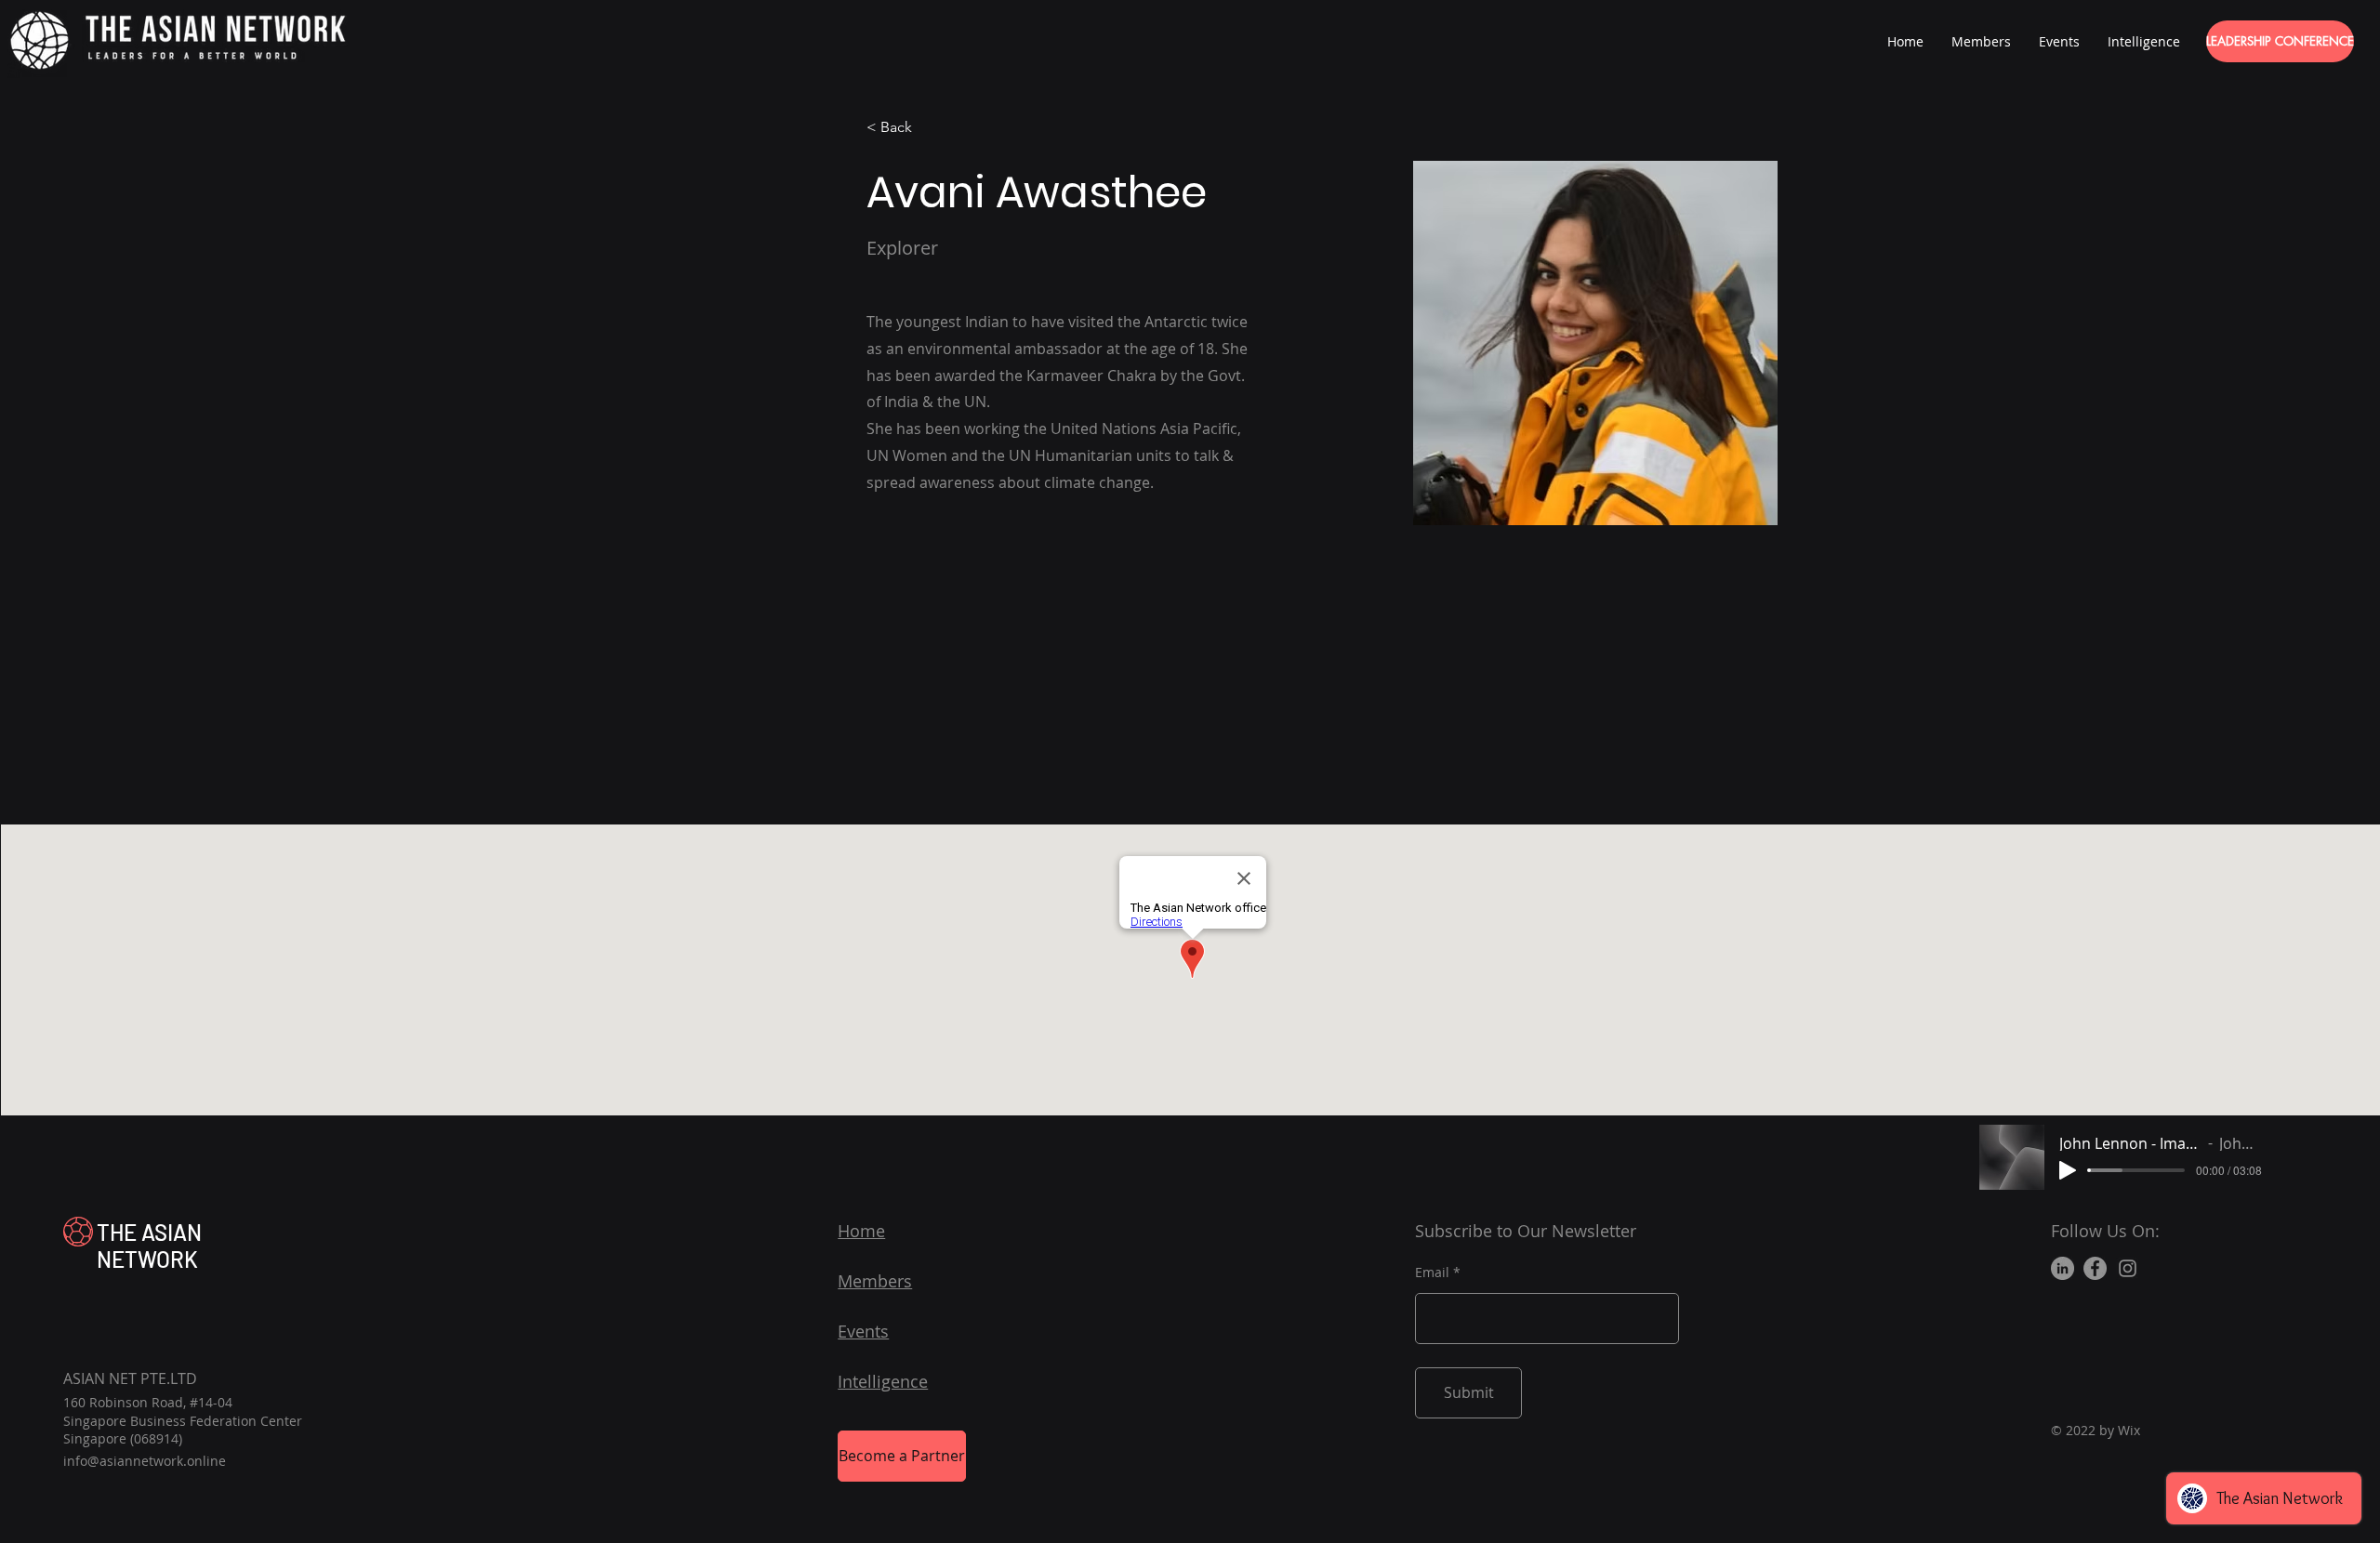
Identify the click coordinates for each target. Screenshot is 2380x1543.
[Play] (2068, 1170)
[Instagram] (2128, 1268)
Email (1432, 1273)
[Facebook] (2095, 1268)
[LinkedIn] (2063, 1268)
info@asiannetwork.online (145, 1461)
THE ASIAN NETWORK (149, 1246)
